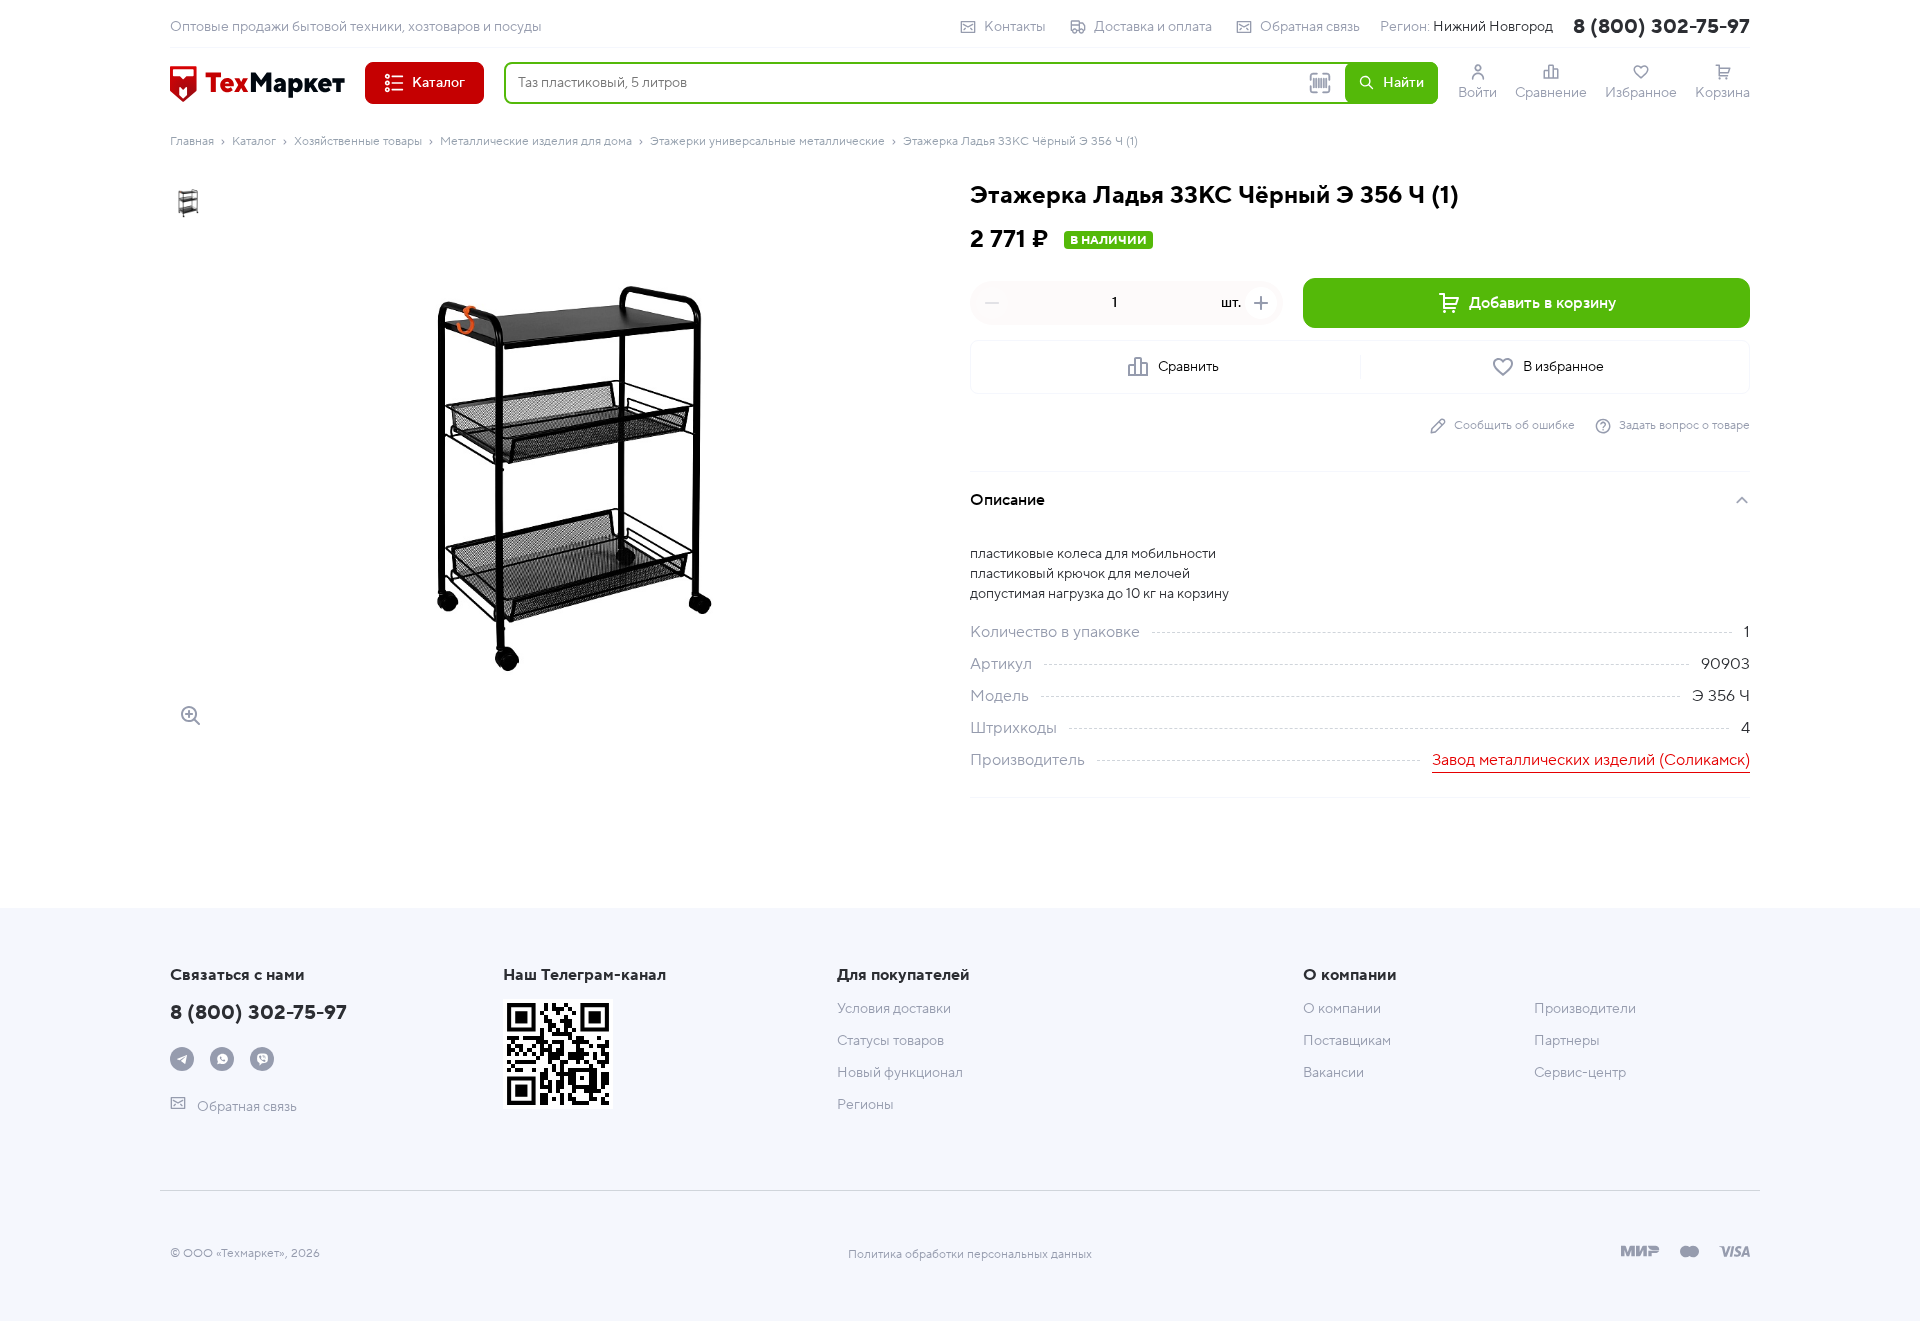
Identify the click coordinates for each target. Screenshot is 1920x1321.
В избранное (1563, 367)
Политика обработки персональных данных (970, 1254)
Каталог (254, 141)
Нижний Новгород (1493, 27)
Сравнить (1188, 367)
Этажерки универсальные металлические (767, 141)
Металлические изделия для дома (536, 141)
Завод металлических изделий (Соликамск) (1591, 760)
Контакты (1015, 27)
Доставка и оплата (1153, 27)
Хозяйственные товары (358, 141)
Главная (192, 141)
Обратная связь (1310, 27)
